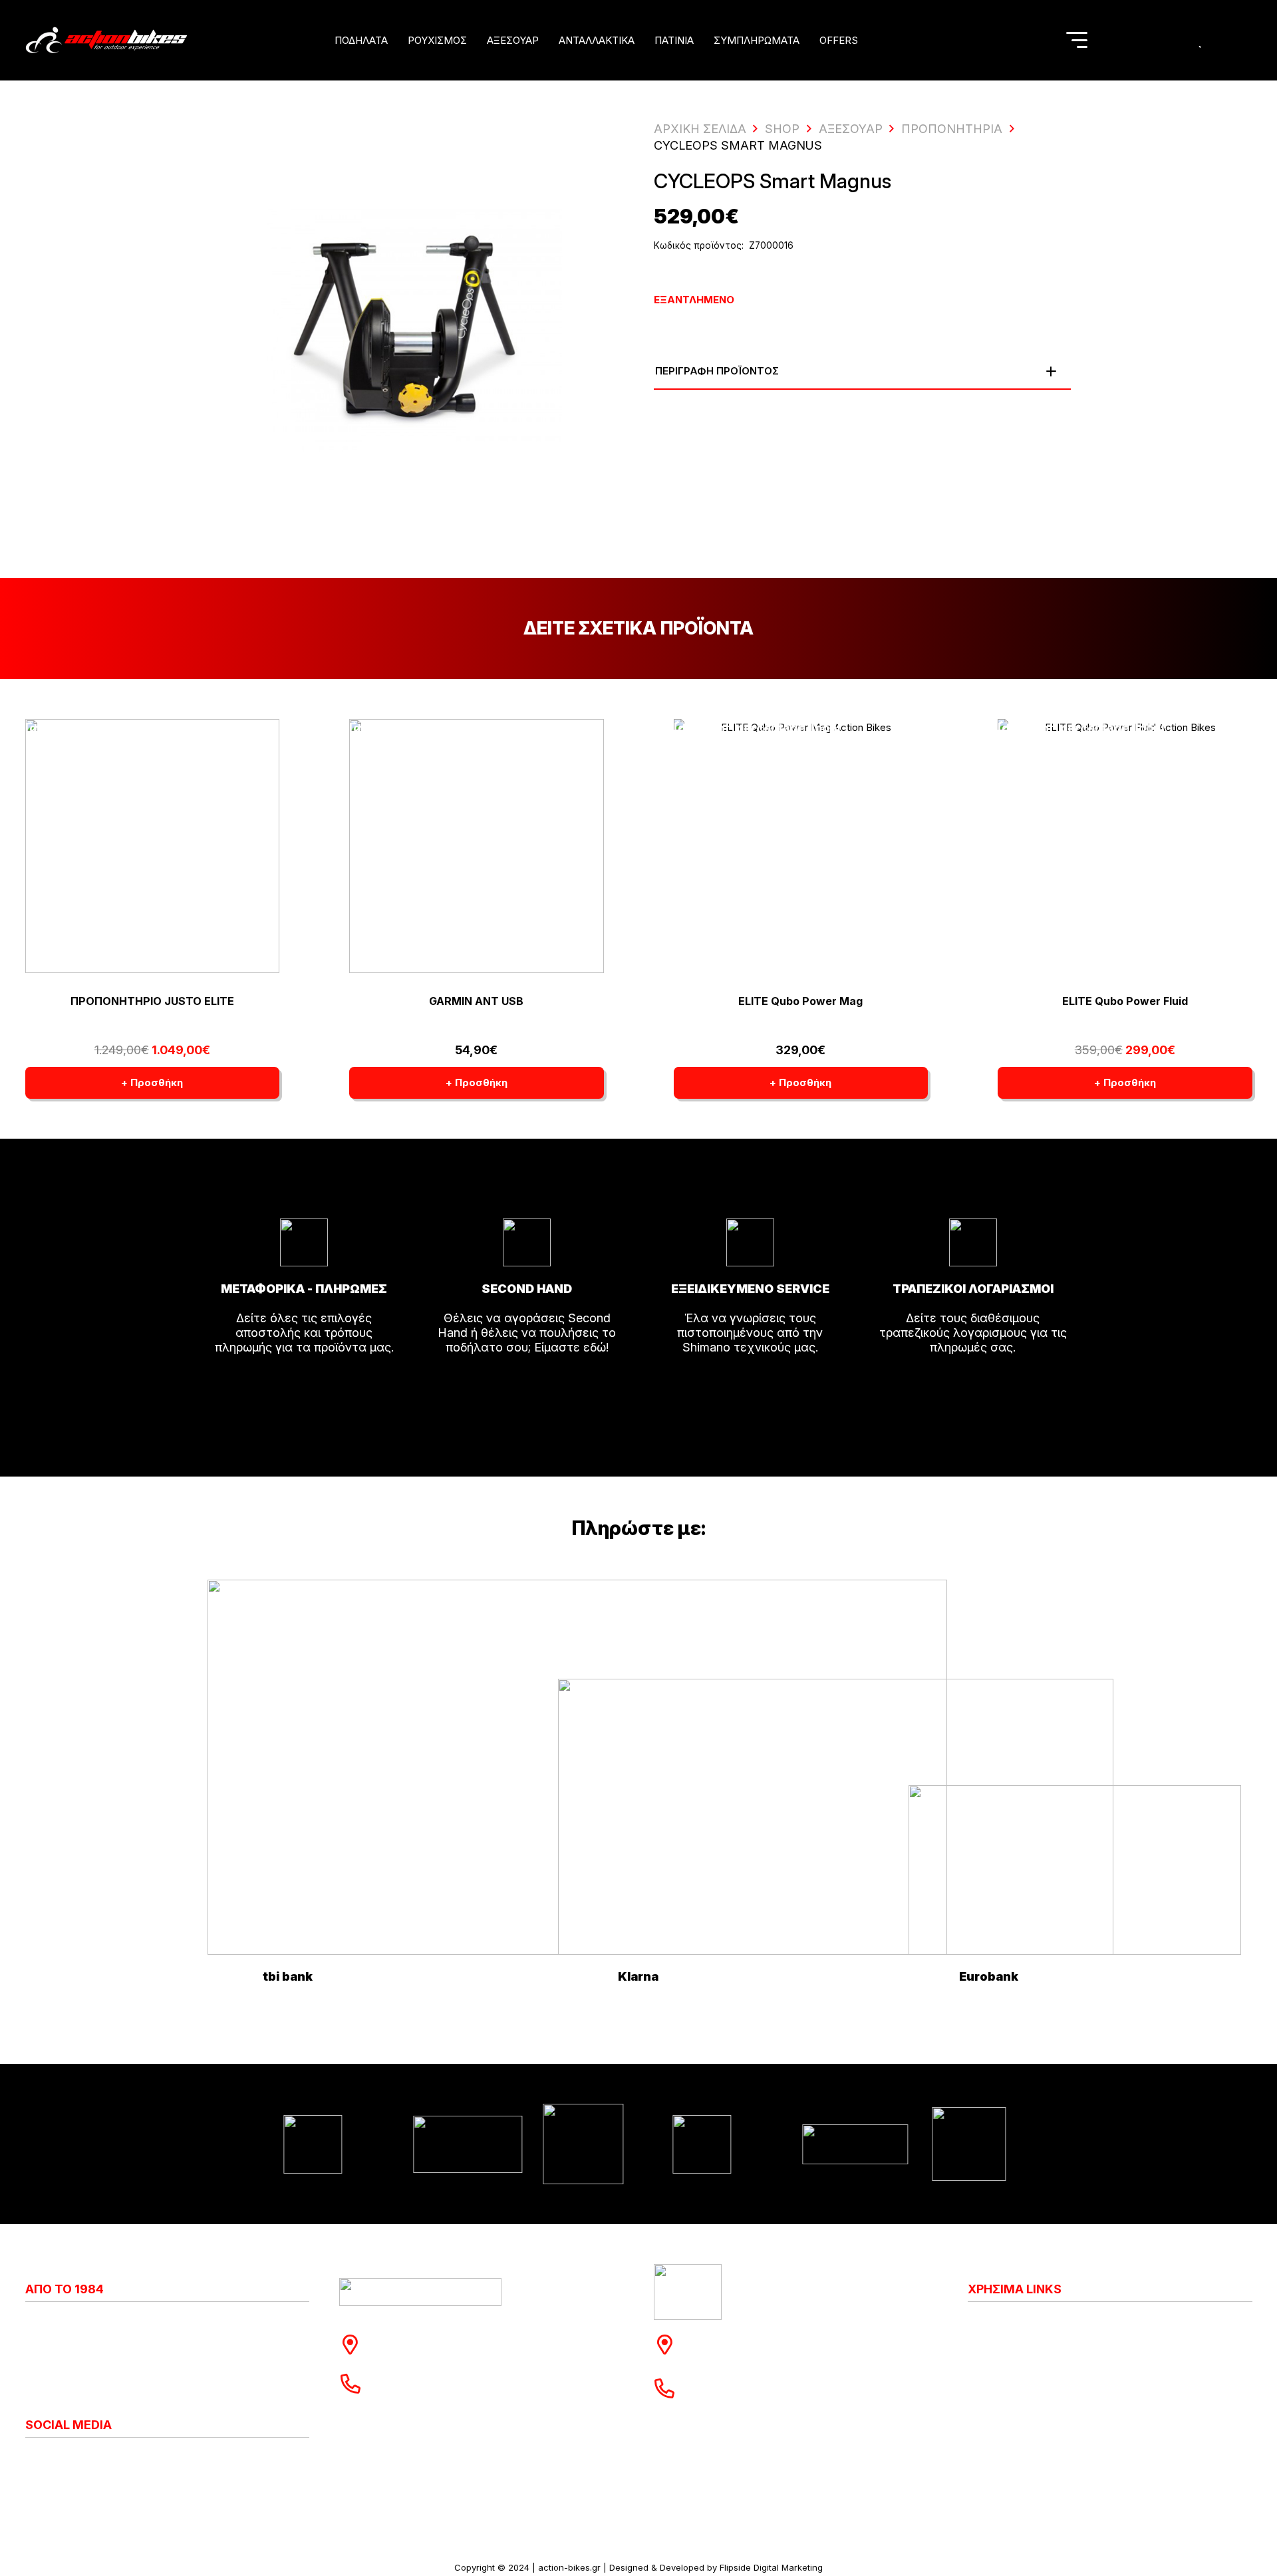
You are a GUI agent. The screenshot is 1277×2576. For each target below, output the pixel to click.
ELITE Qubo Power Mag (800, 1001)
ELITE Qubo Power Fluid (1125, 1001)
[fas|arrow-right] (304, 1385)
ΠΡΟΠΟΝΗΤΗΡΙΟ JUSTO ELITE (152, 1001)
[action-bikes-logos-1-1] (106, 40)
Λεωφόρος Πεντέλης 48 (444, 2337)
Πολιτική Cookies (1016, 2337)
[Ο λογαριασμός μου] (1176, 40)
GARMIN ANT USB (476, 1001)
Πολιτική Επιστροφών (1029, 2366)
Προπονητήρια (952, 129)
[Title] (1148, 40)
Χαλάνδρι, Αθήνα (424, 2352)
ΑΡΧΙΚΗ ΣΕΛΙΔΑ (700, 129)
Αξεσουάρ (851, 129)
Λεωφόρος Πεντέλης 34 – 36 (773, 2337)
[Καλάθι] (1228, 40)
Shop (782, 129)
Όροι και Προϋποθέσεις (1034, 2396)
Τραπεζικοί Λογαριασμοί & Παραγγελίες (1080, 2425)
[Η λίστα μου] (1201, 40)
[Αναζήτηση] (1041, 40)
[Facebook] (42, 2460)
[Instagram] (31, 2460)
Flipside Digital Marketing (771, 2567)
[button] (396, 40)
